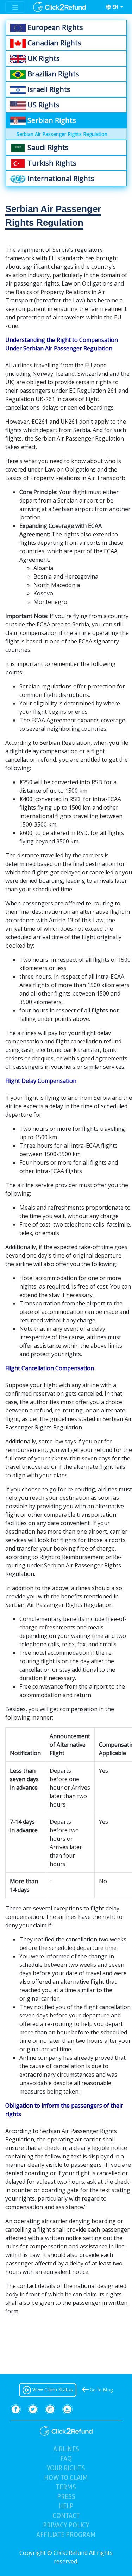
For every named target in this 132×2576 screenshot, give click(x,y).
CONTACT (66, 2516)
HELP (66, 2506)
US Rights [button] (43, 105)
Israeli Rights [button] (48, 89)
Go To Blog (101, 2390)
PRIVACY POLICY (66, 2525)
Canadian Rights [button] (54, 43)
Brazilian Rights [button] (52, 74)
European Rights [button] (54, 27)
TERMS (66, 2487)
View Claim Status (52, 2390)
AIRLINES (66, 2449)
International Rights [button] (60, 178)
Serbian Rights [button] (51, 120)
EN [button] (116, 7)
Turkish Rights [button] (51, 163)
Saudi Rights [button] (47, 147)
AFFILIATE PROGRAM (66, 2535)
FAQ (78, 2458)
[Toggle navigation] (15, 7)
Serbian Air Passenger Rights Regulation (62, 134)
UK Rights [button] (43, 58)
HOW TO (66, 2478)
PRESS (66, 2497)
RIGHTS (66, 2468)
